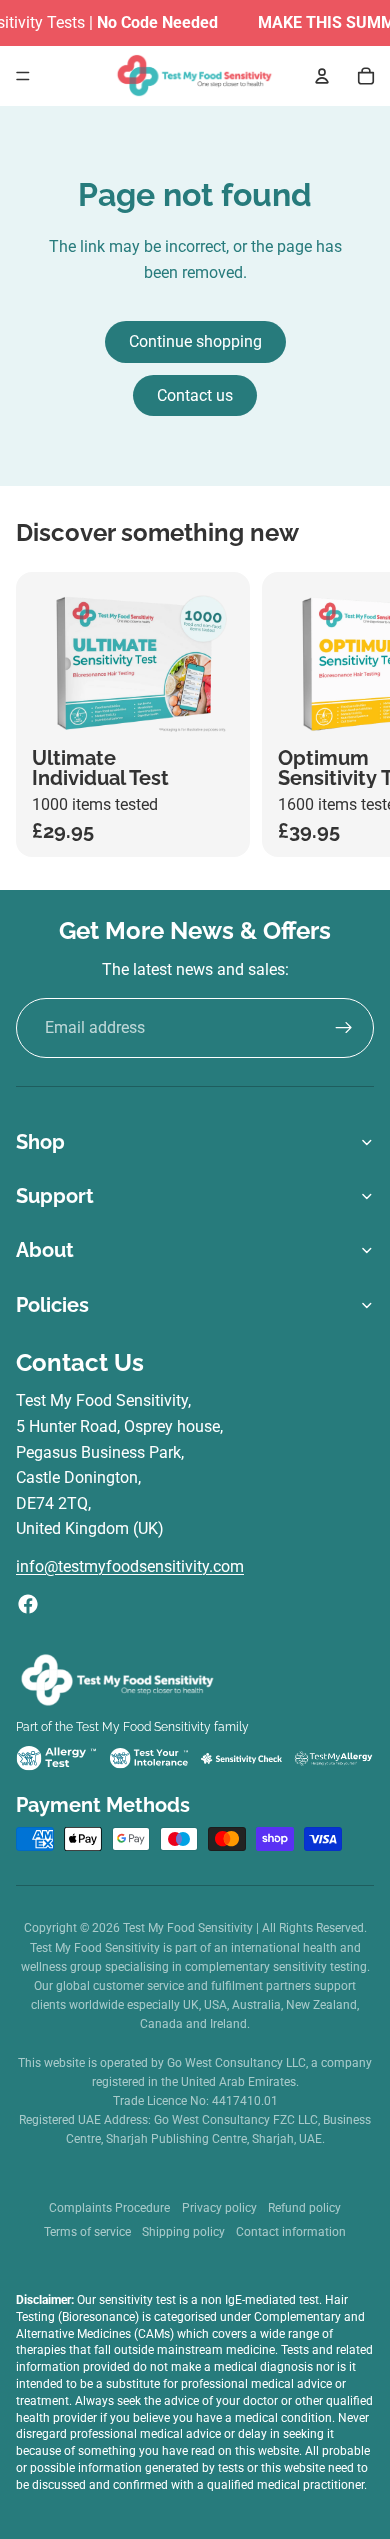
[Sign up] (344, 1028)
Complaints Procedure (109, 2208)
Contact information (291, 2232)
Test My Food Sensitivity (189, 1928)
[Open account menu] (322, 76)
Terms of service (87, 2232)
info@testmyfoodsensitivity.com (130, 1566)
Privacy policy (219, 2208)
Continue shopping (195, 341)
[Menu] (23, 76)
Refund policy (304, 2208)
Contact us (195, 395)
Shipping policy (183, 2232)
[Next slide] (356, 714)
